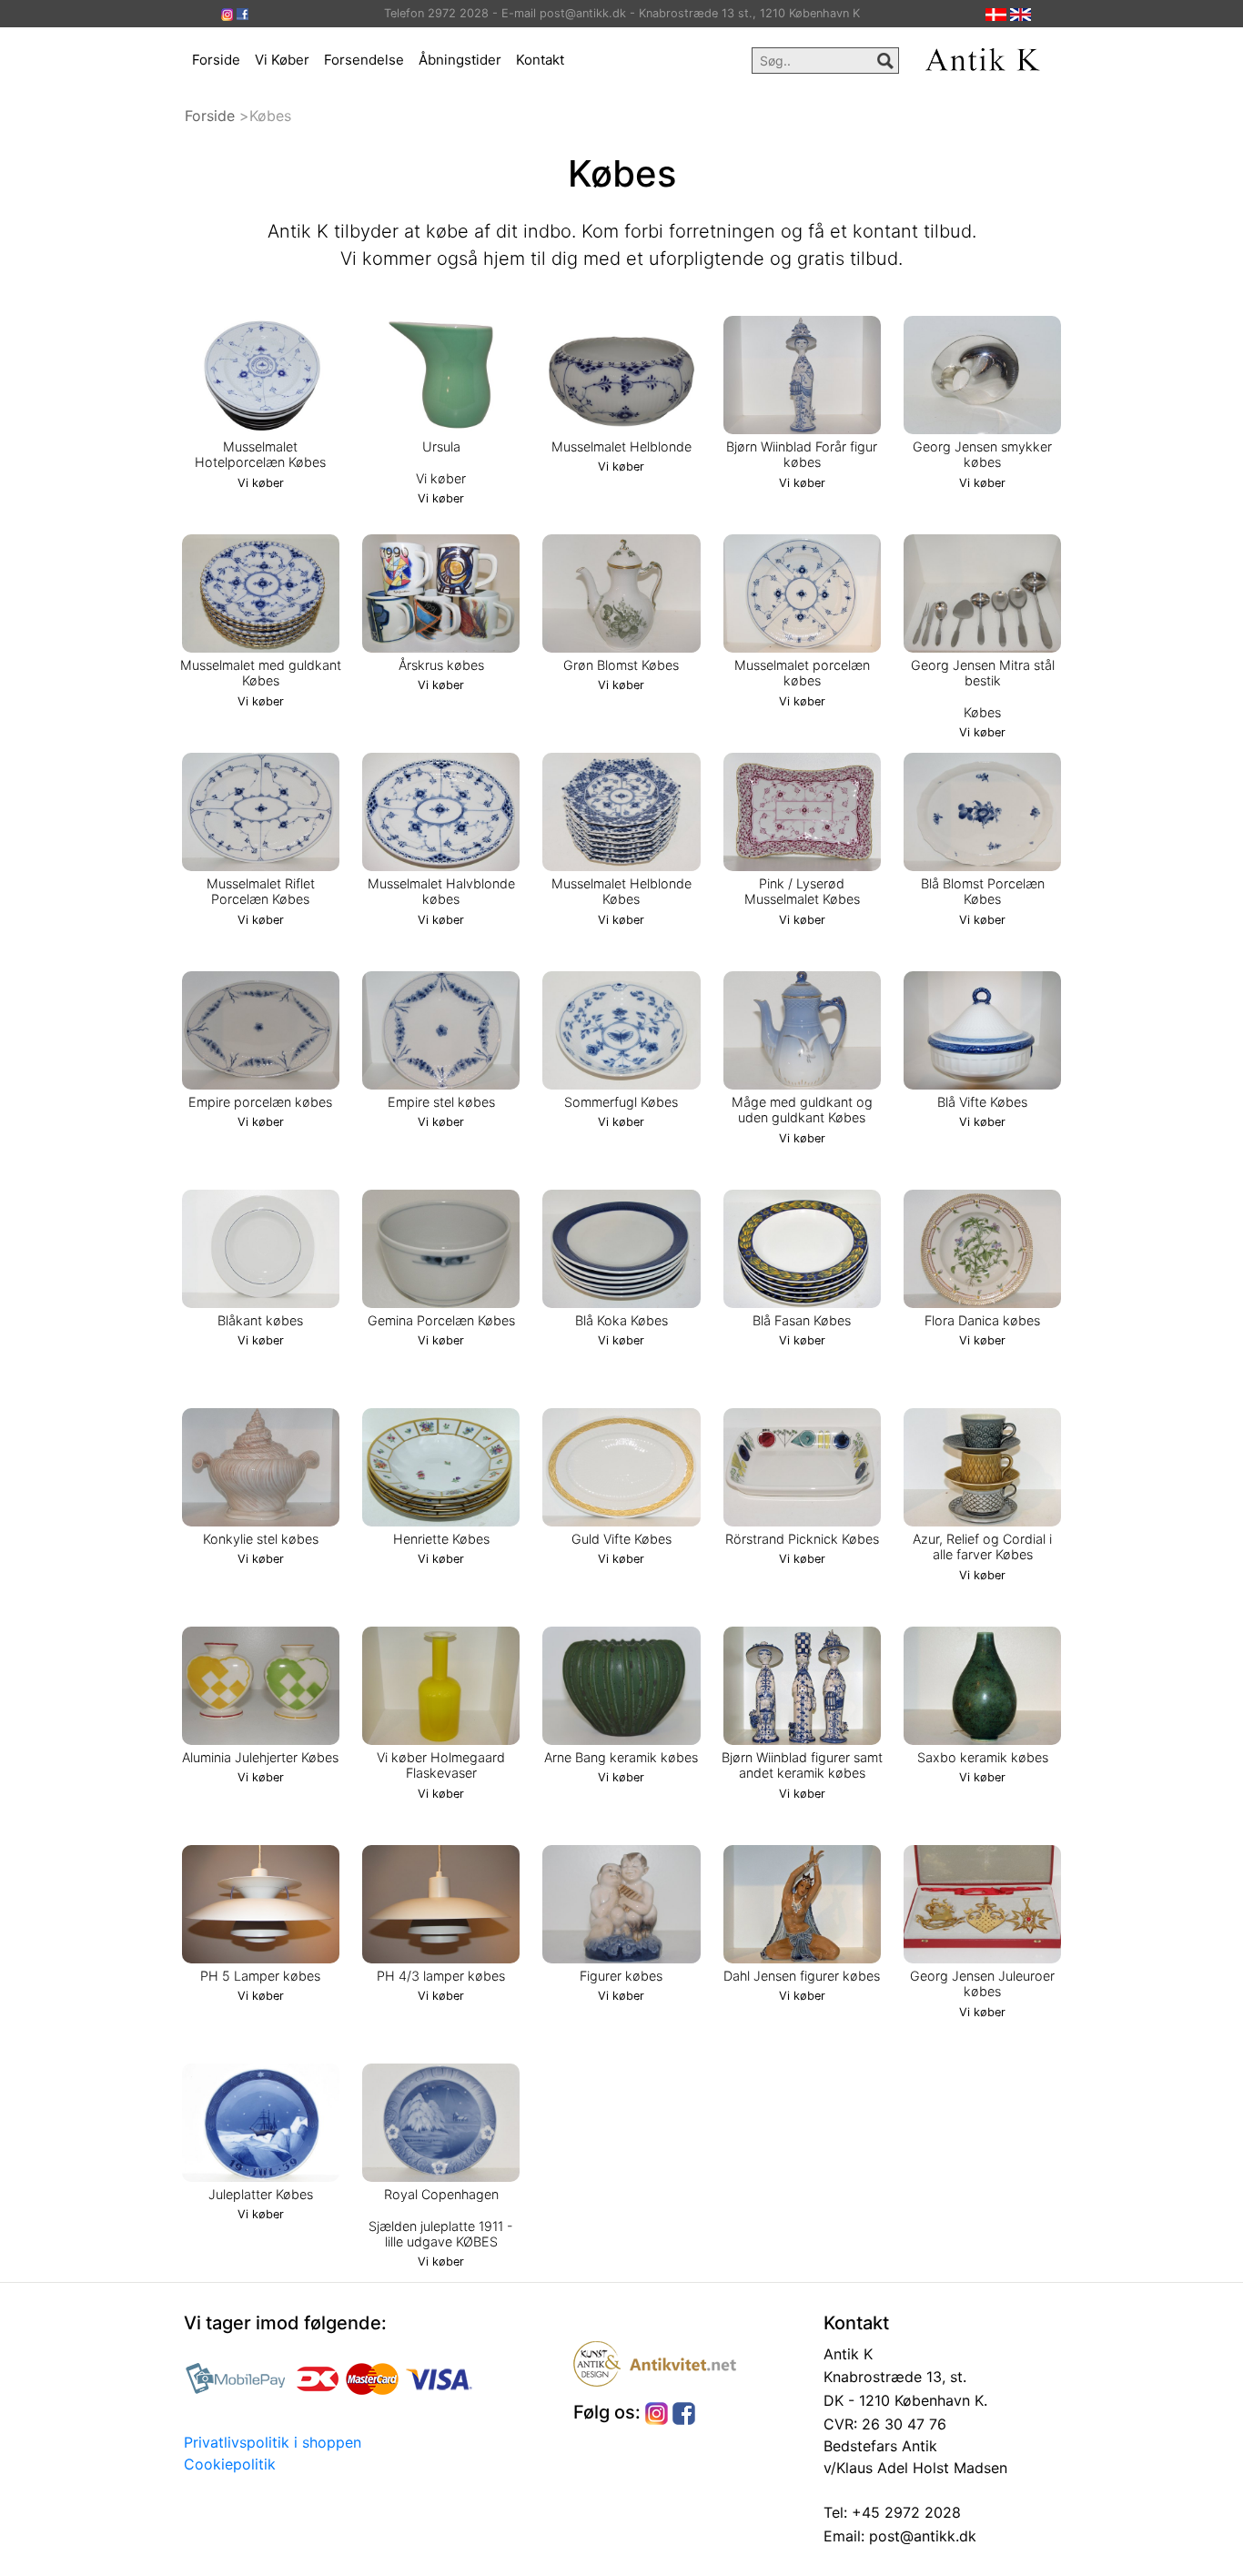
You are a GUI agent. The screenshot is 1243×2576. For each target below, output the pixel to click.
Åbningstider (460, 60)
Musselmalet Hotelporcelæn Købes (260, 454)
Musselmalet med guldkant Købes (261, 673)
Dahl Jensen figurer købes (802, 1976)
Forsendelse (364, 60)
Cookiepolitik (230, 2464)
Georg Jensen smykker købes (982, 454)
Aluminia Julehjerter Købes (260, 1757)
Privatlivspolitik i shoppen (273, 2442)
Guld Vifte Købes (621, 1539)
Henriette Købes (441, 1539)
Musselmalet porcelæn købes (802, 673)
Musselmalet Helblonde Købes (621, 891)
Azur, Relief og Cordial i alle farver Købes (982, 1547)
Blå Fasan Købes (802, 1320)
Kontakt (540, 60)
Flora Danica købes (982, 1320)
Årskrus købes (441, 665)
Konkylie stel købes (261, 1539)
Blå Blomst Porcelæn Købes (983, 891)
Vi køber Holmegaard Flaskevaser (441, 1765)
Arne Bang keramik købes (621, 1757)
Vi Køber (282, 60)
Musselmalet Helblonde (621, 446)
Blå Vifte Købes (982, 1102)
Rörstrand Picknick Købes (802, 1539)
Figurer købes (621, 1976)
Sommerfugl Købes (621, 1102)
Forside (216, 60)
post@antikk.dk (920, 2536)
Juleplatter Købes (261, 2194)
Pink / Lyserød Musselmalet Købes (802, 891)
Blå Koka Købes (621, 1320)
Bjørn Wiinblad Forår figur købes (802, 454)
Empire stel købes (441, 1102)
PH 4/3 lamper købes (441, 1976)
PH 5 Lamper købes (260, 1976)
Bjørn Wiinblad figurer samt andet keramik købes (802, 1765)
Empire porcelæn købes (260, 1102)
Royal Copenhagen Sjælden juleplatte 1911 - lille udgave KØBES (441, 2218)
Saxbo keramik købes (983, 1757)
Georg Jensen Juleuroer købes (982, 1983)
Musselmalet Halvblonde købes (441, 891)
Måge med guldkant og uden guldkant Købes (802, 1110)
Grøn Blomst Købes (621, 665)
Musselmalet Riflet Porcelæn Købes (261, 891)
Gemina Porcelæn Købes (441, 1320)
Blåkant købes (260, 1320)
